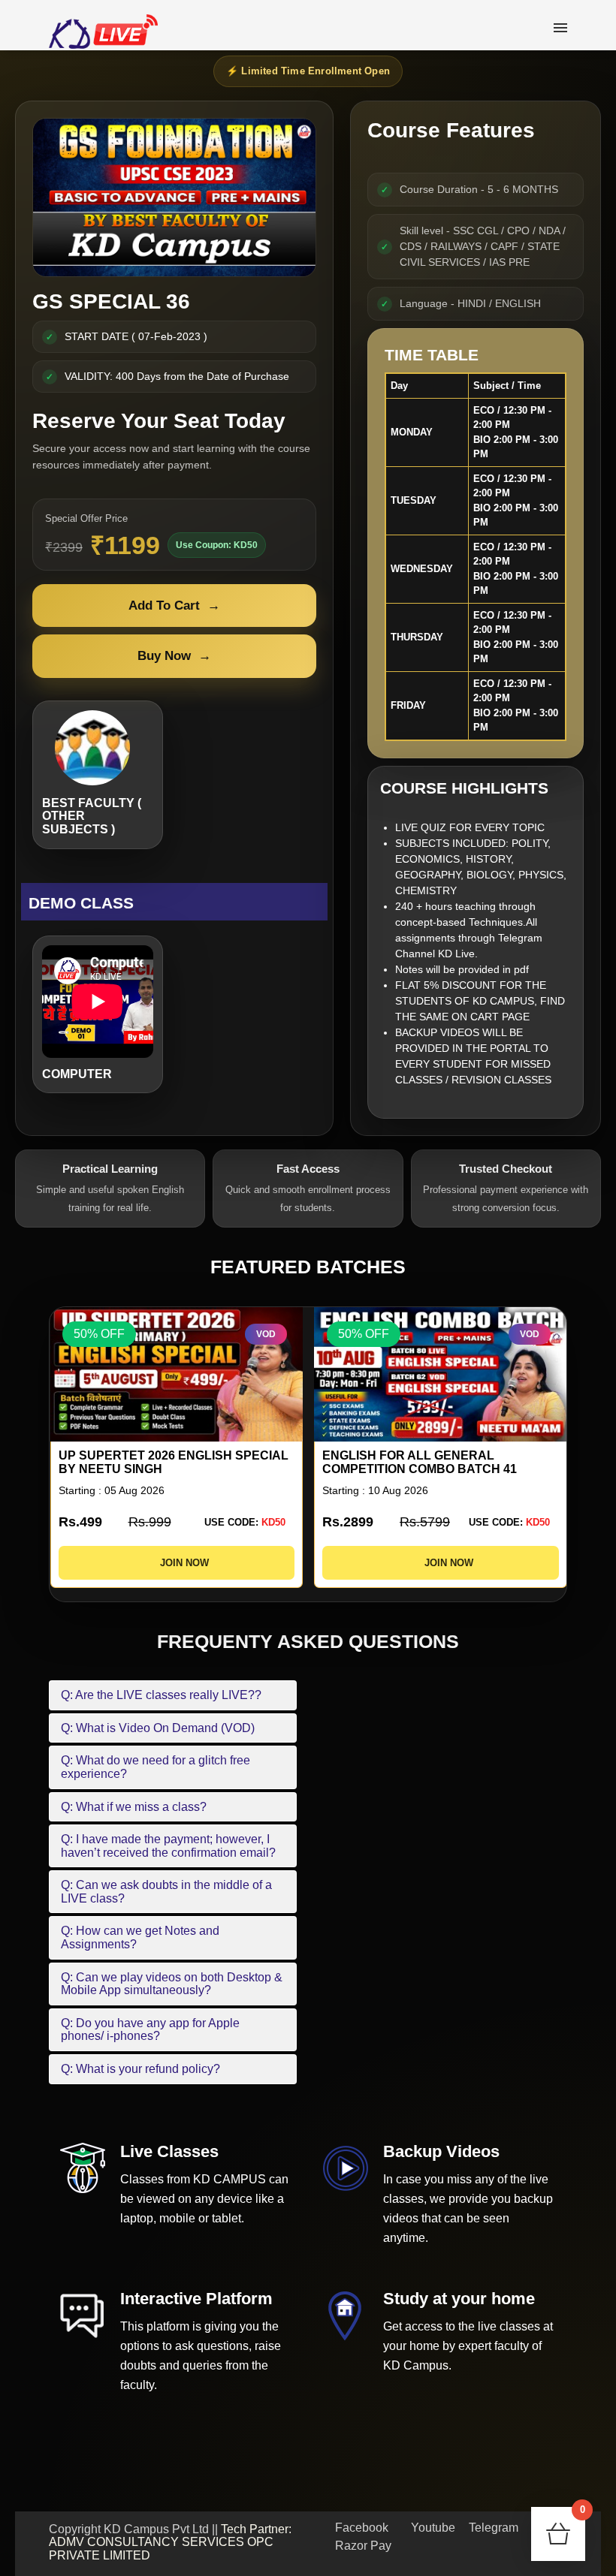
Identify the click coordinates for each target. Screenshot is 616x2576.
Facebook (360, 2528)
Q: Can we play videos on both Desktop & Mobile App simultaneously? (172, 1984)
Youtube (432, 2528)
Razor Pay (362, 2546)
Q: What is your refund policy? (140, 2069)
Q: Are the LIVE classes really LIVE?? (161, 1695)
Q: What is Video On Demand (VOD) (158, 1728)
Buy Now (174, 656)
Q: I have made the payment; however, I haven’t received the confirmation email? (168, 1846)
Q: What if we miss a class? (134, 1807)
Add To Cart (174, 606)
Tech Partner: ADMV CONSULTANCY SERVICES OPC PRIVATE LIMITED (170, 2542)
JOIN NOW (180, 1563)
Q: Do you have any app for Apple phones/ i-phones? (150, 2030)
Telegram (492, 2528)
